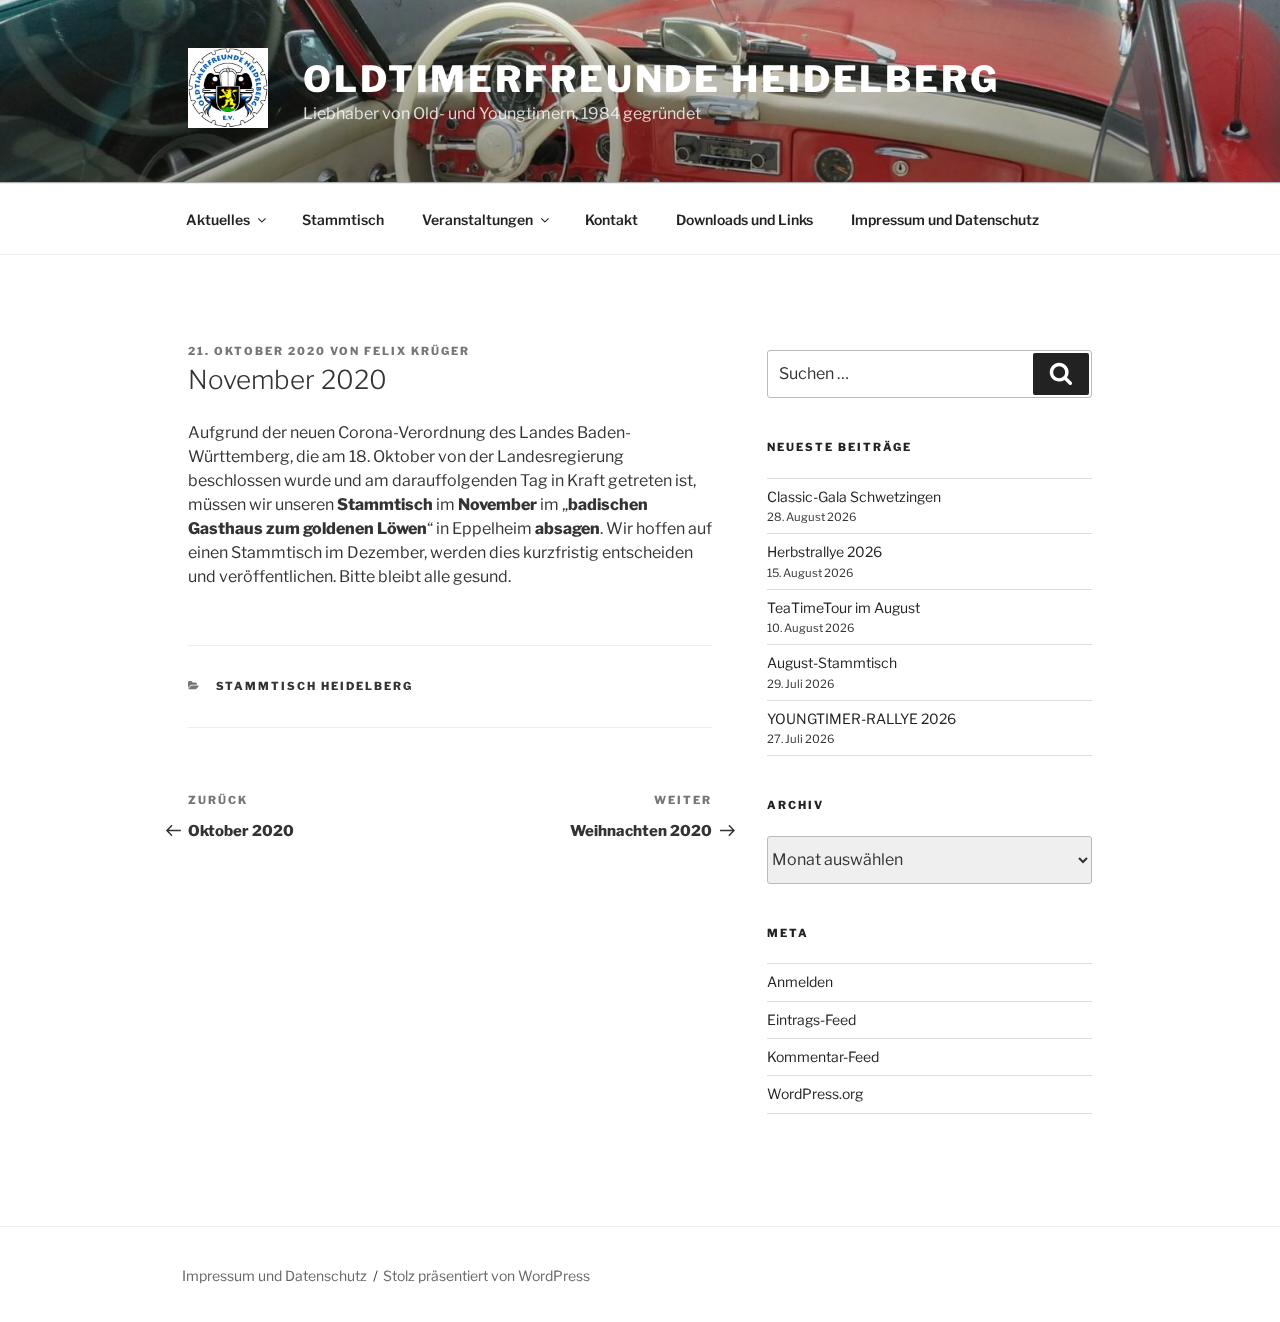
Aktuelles (218, 219)
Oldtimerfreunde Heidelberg (651, 79)
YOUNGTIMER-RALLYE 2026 (861, 718)
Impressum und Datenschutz (945, 219)
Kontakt (611, 219)
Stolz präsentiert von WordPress (486, 1275)
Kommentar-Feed (823, 1056)
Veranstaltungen (477, 219)
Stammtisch (343, 219)
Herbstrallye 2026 (824, 551)
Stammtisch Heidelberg (315, 686)
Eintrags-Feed (811, 1019)
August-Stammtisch (832, 662)
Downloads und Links (744, 219)
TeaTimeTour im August (843, 607)
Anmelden (800, 981)
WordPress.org (815, 1093)
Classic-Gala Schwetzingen (854, 496)
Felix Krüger (417, 351)
